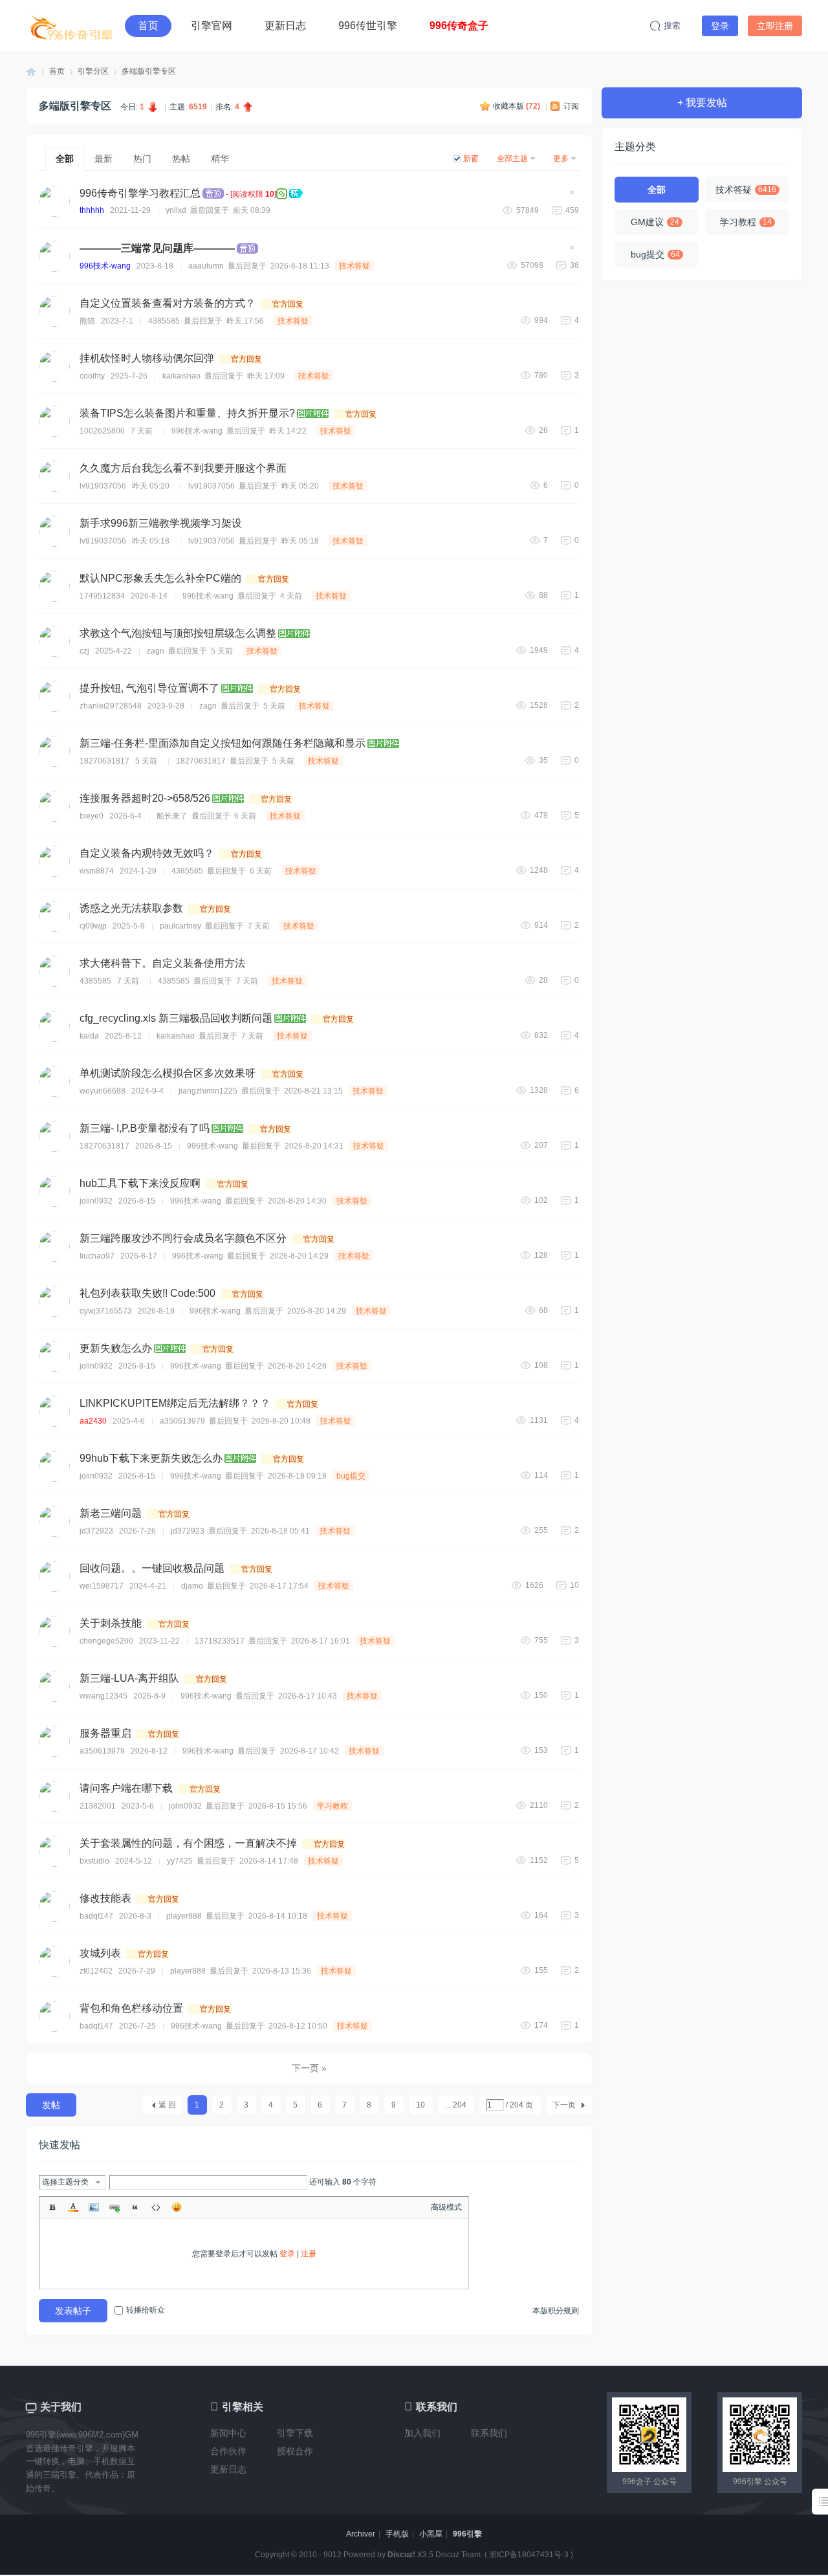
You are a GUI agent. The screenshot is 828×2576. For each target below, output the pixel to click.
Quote (135, 2207)
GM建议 (655, 222)
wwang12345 (103, 1696)
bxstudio (94, 1861)
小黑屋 (431, 2534)
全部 (65, 159)
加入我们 (422, 2433)
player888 (184, 1916)
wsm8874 (97, 871)
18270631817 (104, 761)
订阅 (571, 106)
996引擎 (467, 2534)
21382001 (98, 1806)
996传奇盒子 (459, 26)
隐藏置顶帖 (572, 196)
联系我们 (489, 2433)
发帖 (51, 2105)
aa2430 (93, 1421)
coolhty (92, 376)
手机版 (397, 2534)
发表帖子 (73, 2311)
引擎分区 (93, 71)
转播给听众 (146, 2310)
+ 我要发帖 (702, 103)
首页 (148, 26)
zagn (156, 651)
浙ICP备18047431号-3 (529, 2555)
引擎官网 (212, 26)
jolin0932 (96, 1201)
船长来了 (172, 816)
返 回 (167, 2105)
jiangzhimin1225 (208, 1091)
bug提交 (351, 1476)
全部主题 (512, 159)
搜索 (672, 26)
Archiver (361, 2534)
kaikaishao (181, 376)
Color (73, 2207)
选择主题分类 (65, 2182)
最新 (103, 159)
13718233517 (220, 1641)
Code (156, 2207)
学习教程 (332, 1806)
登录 (720, 26)
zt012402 (96, 1971)
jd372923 (96, 1531)
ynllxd (176, 210)
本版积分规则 (556, 2311)
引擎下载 (295, 2433)
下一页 (564, 2105)
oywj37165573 (106, 1311)
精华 (220, 159)
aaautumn (206, 266)
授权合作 (295, 2451)
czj (84, 651)
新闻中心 (228, 2433)
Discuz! (401, 2555)
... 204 (456, 2105)
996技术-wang (105, 266)
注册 (309, 2254)
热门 (142, 159)
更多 (561, 159)
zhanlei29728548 (111, 706)
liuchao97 (97, 1256)
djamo (192, 1586)
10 (420, 2105)
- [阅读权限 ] (178, 193)
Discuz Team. (459, 2555)
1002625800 (102, 431)
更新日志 (285, 26)
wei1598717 (102, 1586)
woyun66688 (103, 1091)
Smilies (177, 2207)
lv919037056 (103, 486)
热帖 (181, 159)
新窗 (471, 159)
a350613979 (182, 1421)
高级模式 (446, 2207)
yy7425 (180, 1861)
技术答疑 (354, 266)
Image (94, 2207)
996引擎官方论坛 (31, 72)
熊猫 (87, 321)
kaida (89, 1036)
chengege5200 (106, 1641)
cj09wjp (93, 926)
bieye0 (92, 816)
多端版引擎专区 (149, 71)
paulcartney (180, 926)
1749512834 (102, 596)
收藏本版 (517, 106)
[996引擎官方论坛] (71, 26)
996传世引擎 (368, 26)
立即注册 (775, 26)
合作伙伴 (228, 2451)
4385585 (164, 321)
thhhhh (92, 210)
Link (114, 2207)
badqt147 (96, 1916)
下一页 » (309, 2068)
